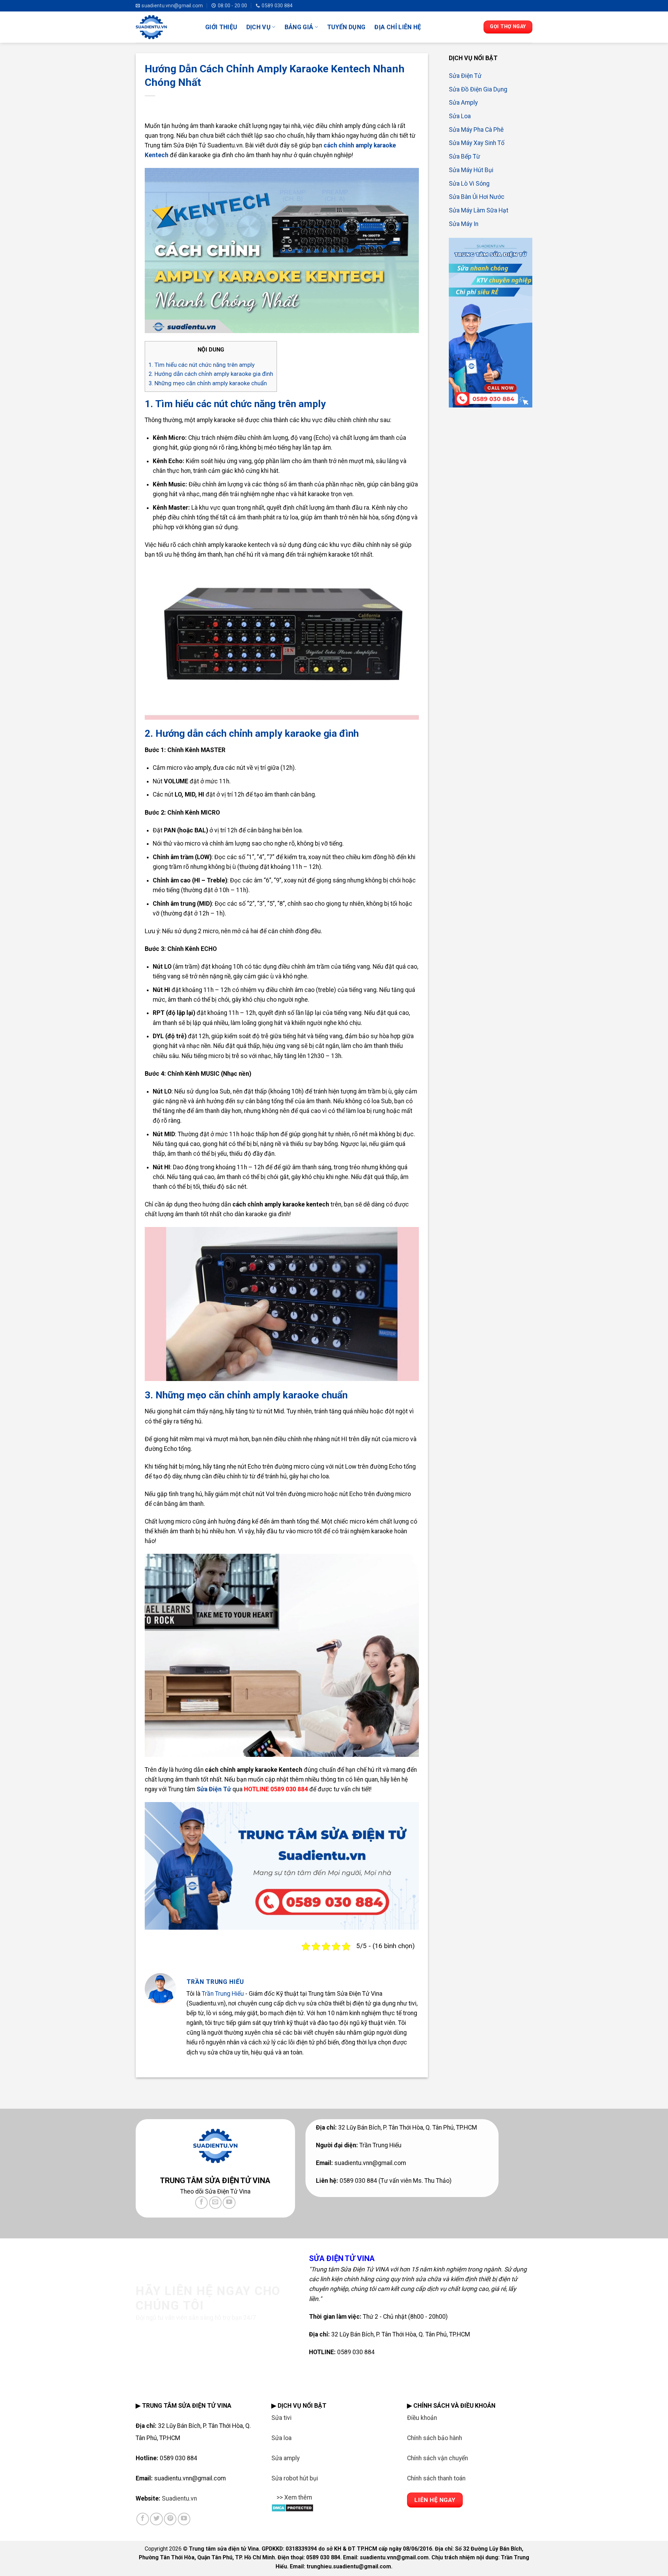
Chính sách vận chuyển (438, 2458)
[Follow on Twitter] (156, 2519)
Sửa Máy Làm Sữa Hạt (479, 210)
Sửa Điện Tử (465, 76)
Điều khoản (422, 2418)
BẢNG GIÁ (299, 27)
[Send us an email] (215, 2203)
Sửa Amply (463, 103)
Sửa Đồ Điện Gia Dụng (478, 89)
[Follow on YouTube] (229, 2203)
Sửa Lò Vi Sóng (469, 183)
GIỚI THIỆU (221, 27)
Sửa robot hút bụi (295, 2478)
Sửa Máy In (464, 224)
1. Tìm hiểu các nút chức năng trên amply (202, 365)
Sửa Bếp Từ (464, 156)
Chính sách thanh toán (436, 2478)
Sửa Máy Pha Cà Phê (476, 129)
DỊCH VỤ (259, 27)
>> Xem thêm (294, 2497)
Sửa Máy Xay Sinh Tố (477, 143)
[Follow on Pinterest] (170, 2519)
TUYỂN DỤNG (346, 27)
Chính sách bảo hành (435, 2438)
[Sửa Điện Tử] (165, 27)
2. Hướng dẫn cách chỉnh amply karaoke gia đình (211, 374)
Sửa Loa (460, 116)
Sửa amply (285, 2458)
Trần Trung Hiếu (223, 1994)
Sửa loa (281, 2438)
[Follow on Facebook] (201, 2203)
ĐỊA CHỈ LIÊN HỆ (398, 27)
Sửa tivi (281, 2418)
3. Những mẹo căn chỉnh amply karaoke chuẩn (208, 383)
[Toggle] (278, 2502)
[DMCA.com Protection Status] (292, 2507)
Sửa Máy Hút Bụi (471, 170)
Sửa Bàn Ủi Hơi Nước (477, 197)
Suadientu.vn (179, 2498)
